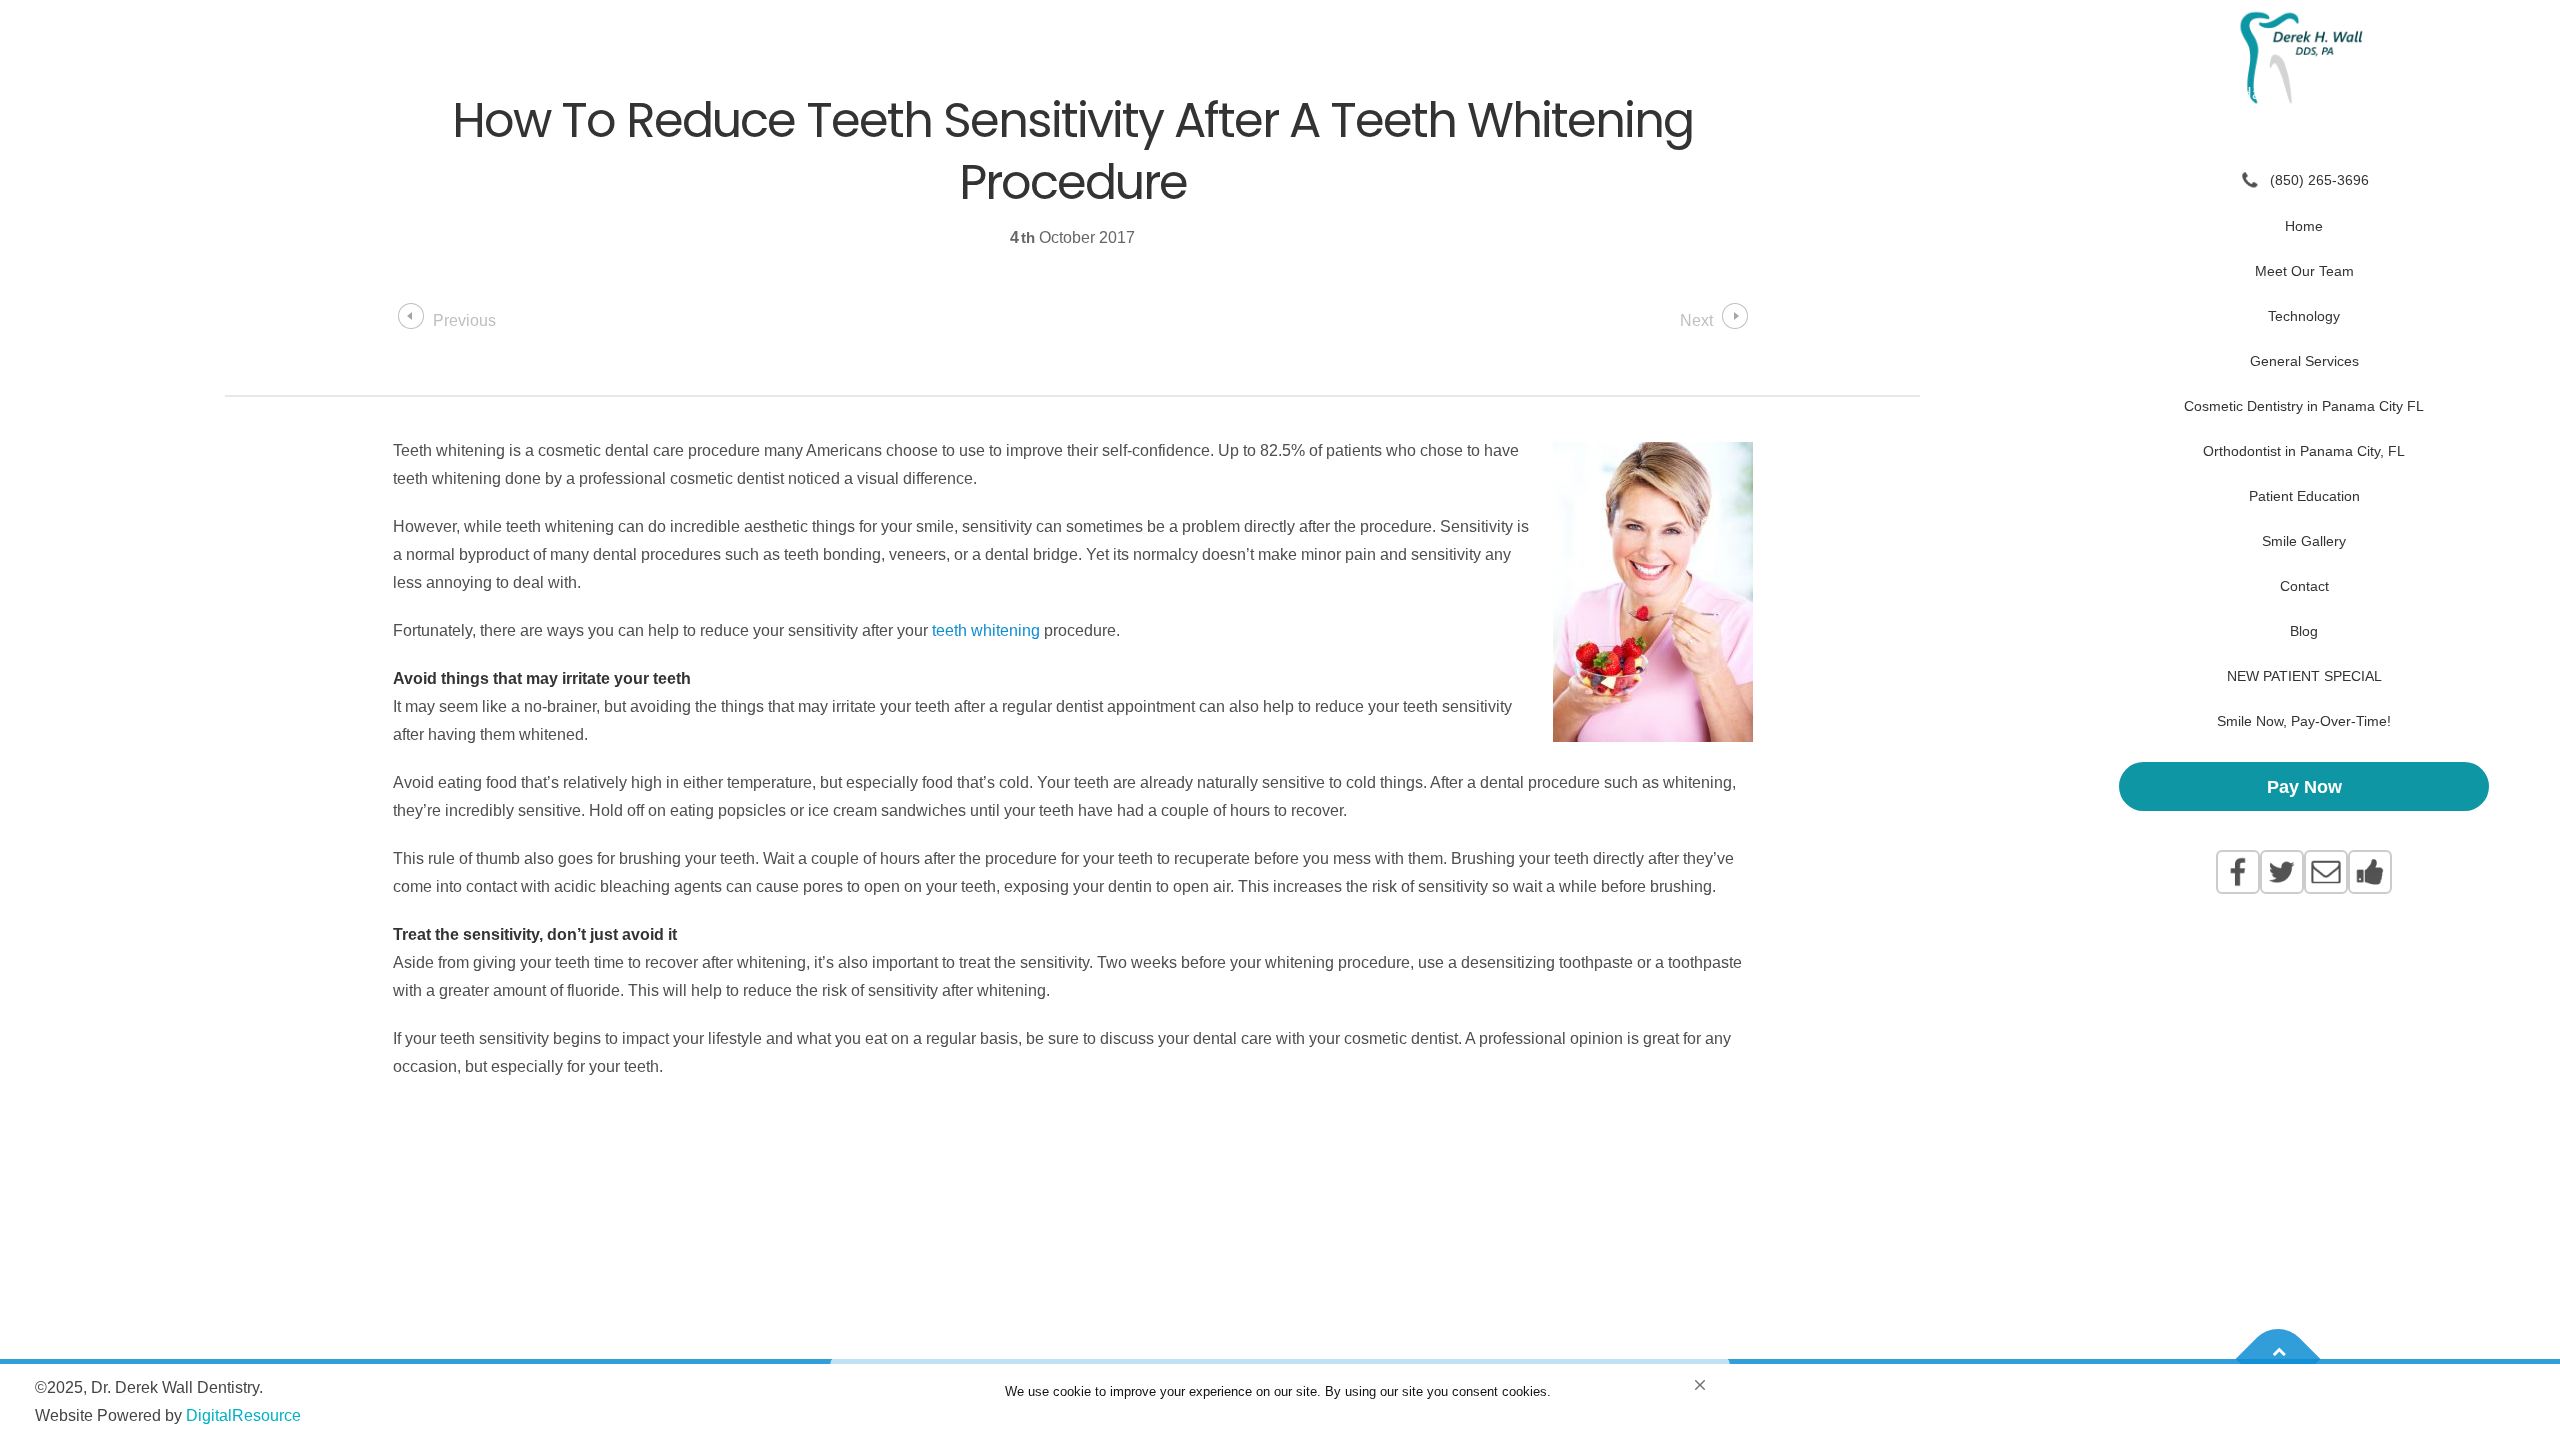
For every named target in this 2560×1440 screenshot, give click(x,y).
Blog (2304, 631)
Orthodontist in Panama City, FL (2304, 451)
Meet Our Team (2304, 271)
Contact (2304, 586)
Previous (464, 320)
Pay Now (2304, 787)
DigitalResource (243, 1415)
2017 (1117, 237)
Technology (2304, 316)
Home (2304, 226)
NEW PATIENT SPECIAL (2304, 676)
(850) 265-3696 (2319, 180)
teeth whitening (986, 630)
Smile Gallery (2304, 541)
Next (1696, 320)
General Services (2304, 361)
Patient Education (2304, 496)
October (1069, 237)
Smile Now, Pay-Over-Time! (2304, 721)
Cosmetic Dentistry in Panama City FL (2304, 406)
